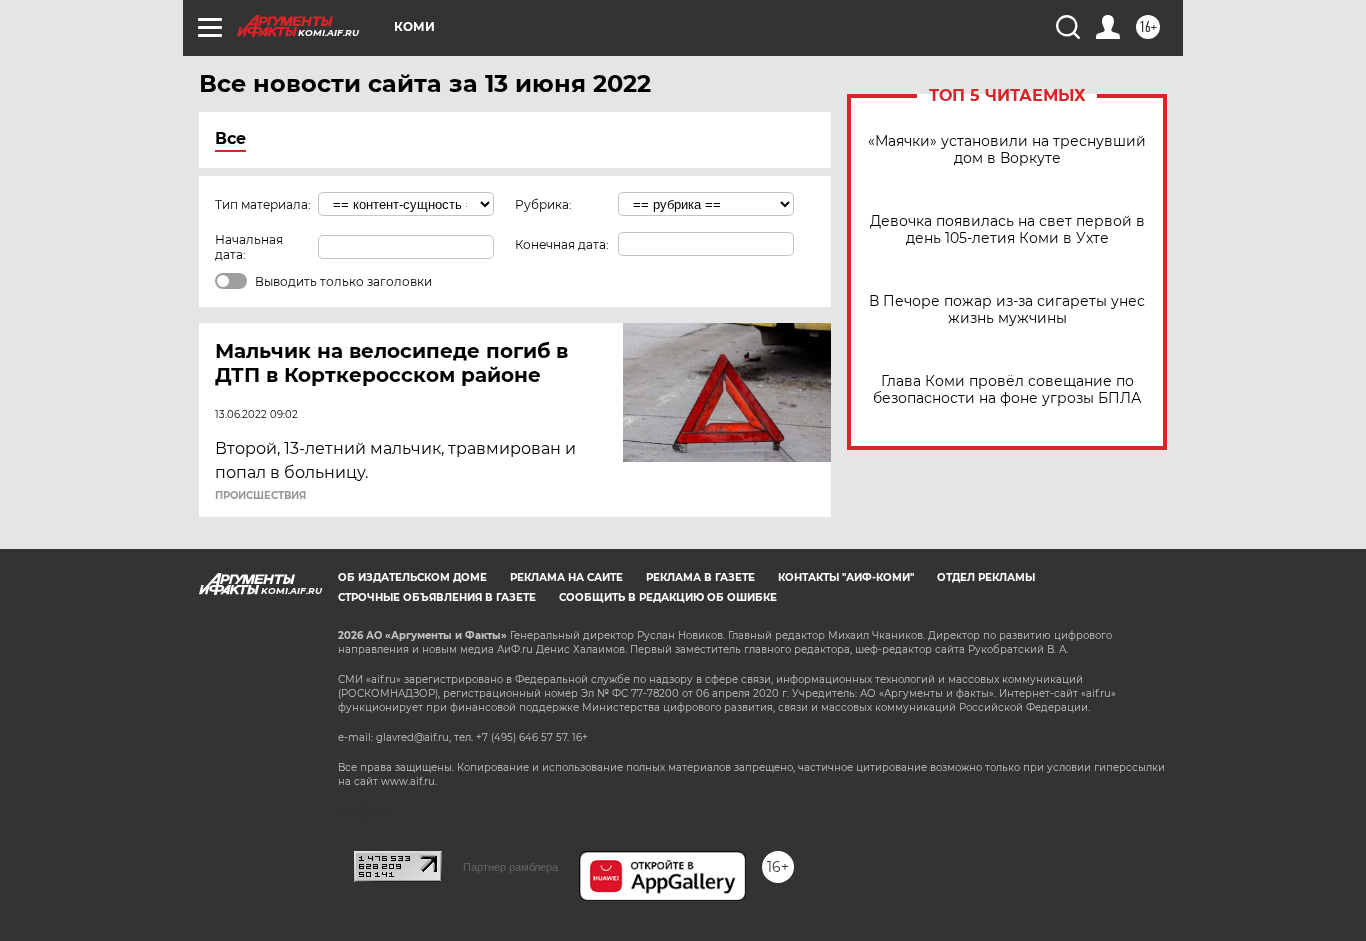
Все (230, 138)
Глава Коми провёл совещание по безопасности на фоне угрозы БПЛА (1007, 390)
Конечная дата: (562, 244)
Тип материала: (263, 204)
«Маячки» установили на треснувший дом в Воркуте (1007, 150)
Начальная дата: (249, 247)
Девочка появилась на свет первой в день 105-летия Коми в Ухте (1007, 230)
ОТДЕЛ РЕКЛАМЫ (986, 577)
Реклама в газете (700, 577)
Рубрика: (543, 204)
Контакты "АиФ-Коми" (846, 577)
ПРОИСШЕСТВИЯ (260, 496)
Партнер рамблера (510, 867)
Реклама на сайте (566, 577)
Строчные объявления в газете (437, 597)
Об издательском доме (412, 577)
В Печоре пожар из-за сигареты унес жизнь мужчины (1007, 310)
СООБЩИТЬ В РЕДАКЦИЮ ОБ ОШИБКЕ (668, 597)
